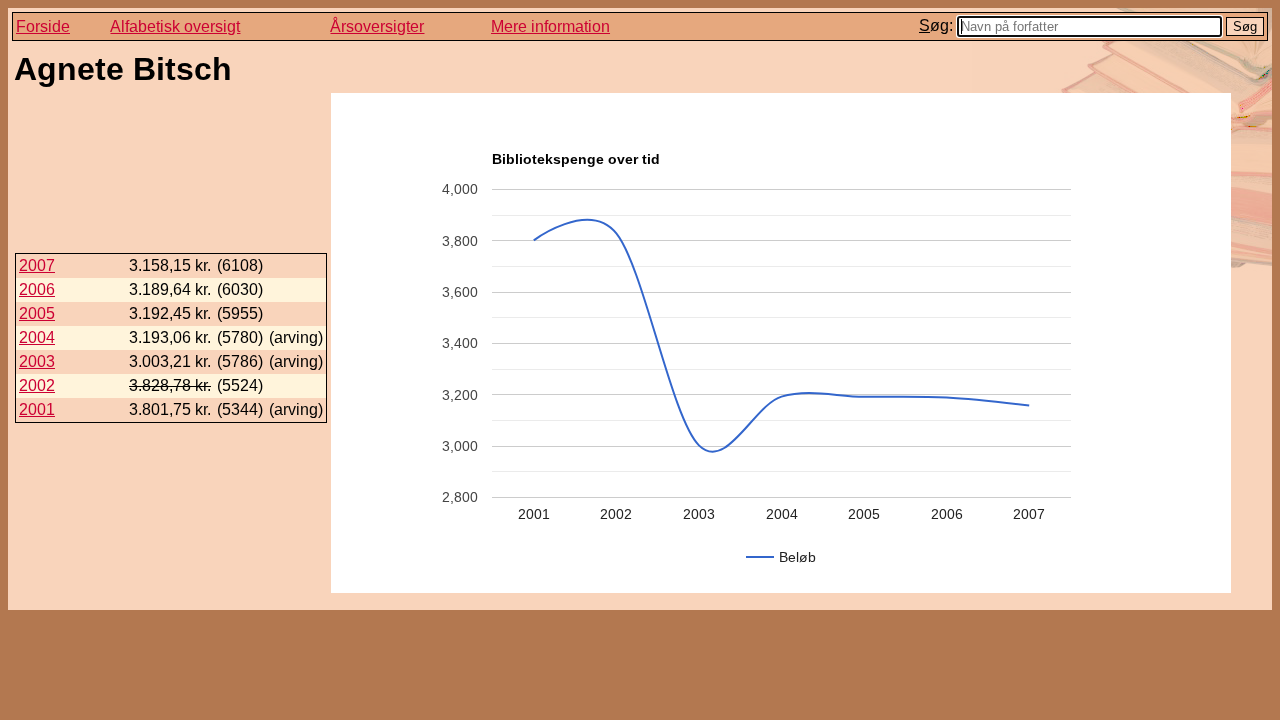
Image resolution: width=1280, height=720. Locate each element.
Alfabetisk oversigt (175, 26)
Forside (43, 26)
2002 (37, 385)
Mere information (550, 26)
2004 (37, 337)
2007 (37, 265)
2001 (37, 409)
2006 (37, 289)
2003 (37, 361)
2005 (37, 313)
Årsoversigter (377, 26)
